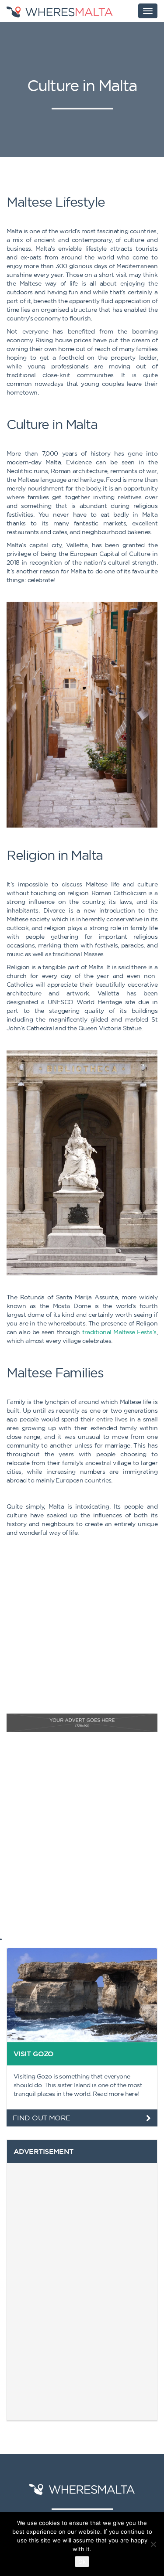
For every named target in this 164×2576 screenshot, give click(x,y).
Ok (82, 2562)
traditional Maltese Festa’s (119, 1332)
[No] (153, 2544)
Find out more (42, 2118)
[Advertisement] (82, 1632)
